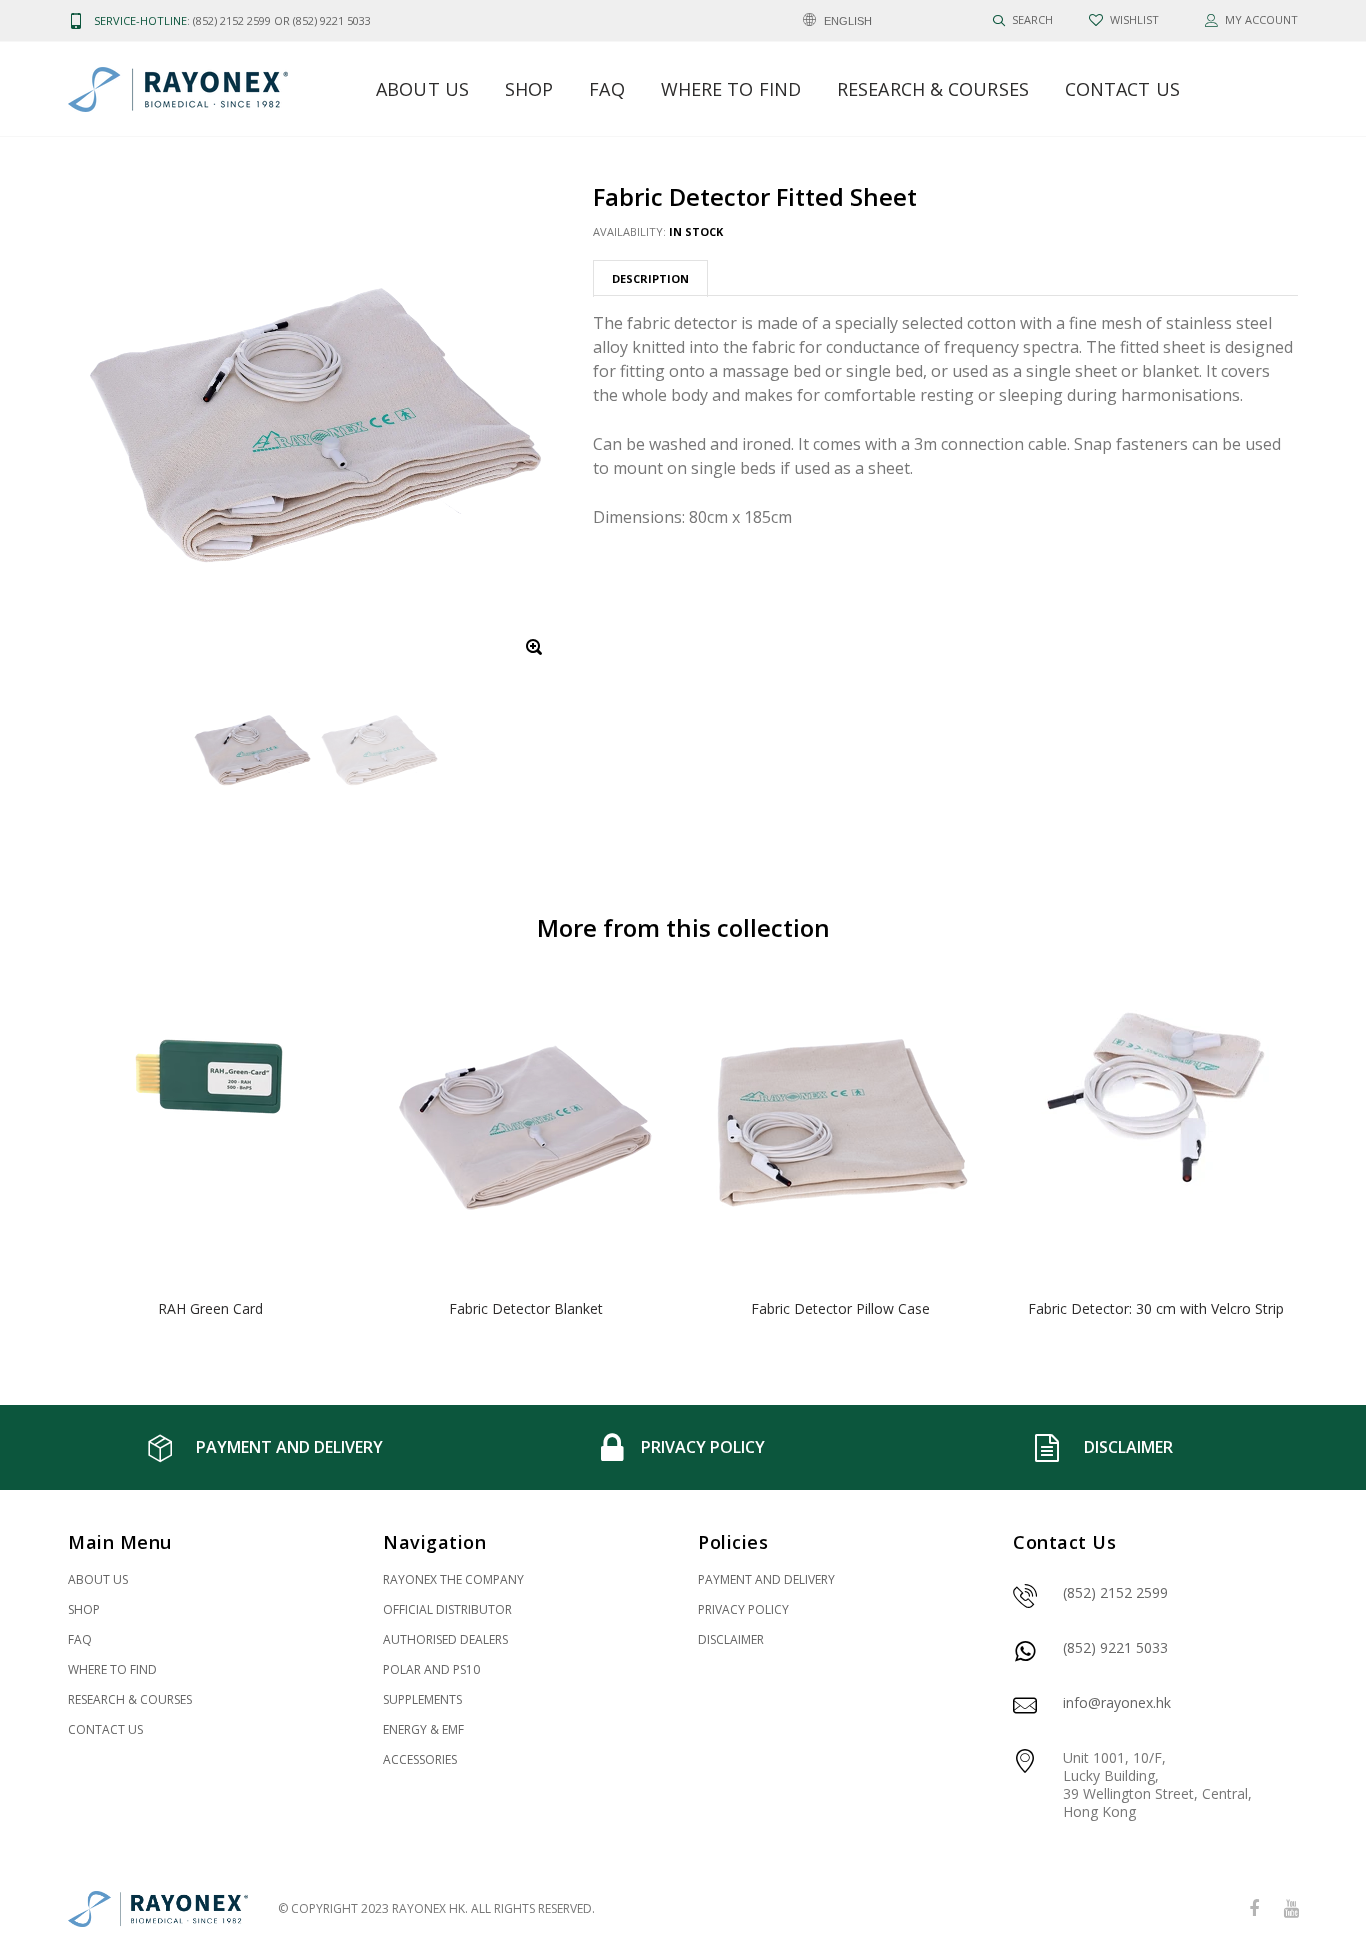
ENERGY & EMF (423, 1729)
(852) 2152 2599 (1115, 1592)
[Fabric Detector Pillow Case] (840, 1128)
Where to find (731, 89)
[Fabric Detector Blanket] (525, 1128)
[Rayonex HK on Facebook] (1254, 1909)
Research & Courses (933, 89)
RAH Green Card (210, 1308)
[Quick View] (324, 1051)
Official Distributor (447, 1609)
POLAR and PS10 (431, 1669)
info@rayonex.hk (1117, 1702)
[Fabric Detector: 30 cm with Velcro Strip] (1155, 1128)
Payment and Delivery (766, 1579)
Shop (529, 89)
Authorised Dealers (445, 1639)
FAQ (606, 89)
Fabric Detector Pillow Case (840, 1308)
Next (1341, 1155)
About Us (422, 89)
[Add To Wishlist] (324, 1011)
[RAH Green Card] (210, 1128)
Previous (25, 1155)
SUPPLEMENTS (422, 1699)
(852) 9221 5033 (1115, 1647)
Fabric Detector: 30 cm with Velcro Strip (1156, 1308)
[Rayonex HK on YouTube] (1291, 1909)
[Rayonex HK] (158, 1909)
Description (650, 278)
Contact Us (1122, 89)
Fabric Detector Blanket (526, 1308)
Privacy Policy (743, 1609)
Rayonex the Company (453, 1579)
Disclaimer (731, 1639)
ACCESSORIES (420, 1759)
